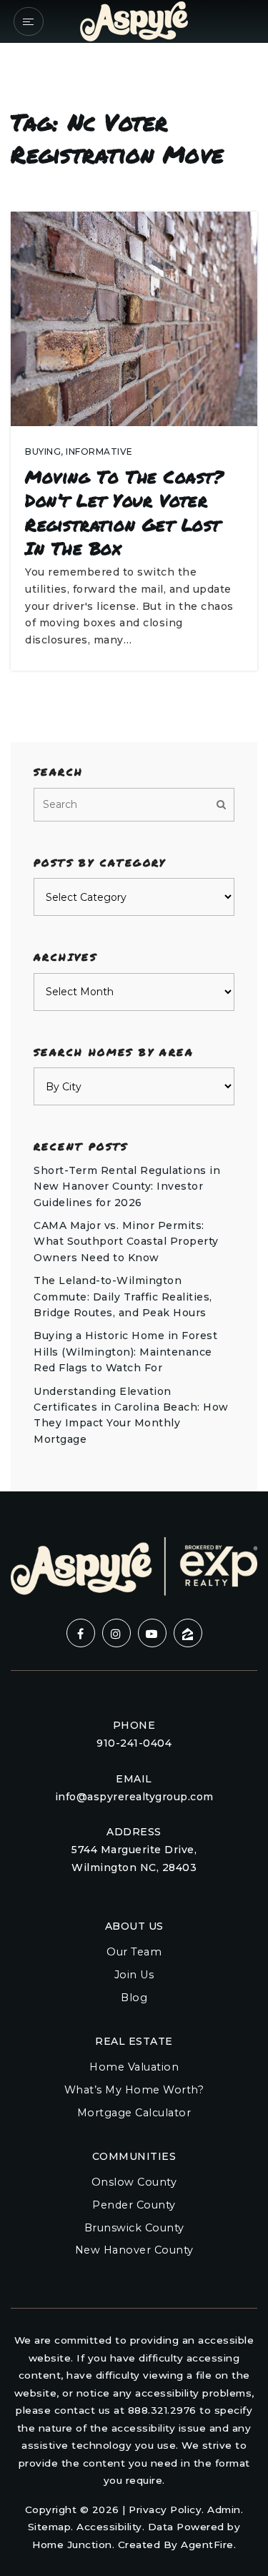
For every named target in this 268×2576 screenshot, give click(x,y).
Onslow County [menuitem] (134, 2182)
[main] (134, 746)
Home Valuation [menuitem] (134, 2067)
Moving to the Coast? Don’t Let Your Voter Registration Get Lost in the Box (124, 513)
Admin (224, 2510)
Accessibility (109, 2527)
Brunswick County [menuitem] (134, 2228)
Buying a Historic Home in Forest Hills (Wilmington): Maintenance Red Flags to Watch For (125, 1352)
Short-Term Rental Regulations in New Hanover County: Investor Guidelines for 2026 (127, 1186)
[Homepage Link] (134, 20)
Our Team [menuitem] (134, 1952)
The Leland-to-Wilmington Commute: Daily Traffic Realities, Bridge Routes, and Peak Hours (123, 1297)
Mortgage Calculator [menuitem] (134, 2113)
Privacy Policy (165, 2510)
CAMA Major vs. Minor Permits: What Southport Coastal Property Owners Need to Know (126, 1242)
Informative (99, 451)
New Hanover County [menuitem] (134, 2250)
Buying (43, 451)
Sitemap (50, 2527)
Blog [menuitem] (134, 1998)
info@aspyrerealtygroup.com (134, 1797)
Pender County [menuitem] (134, 2205)
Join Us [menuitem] (134, 1975)
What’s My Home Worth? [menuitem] (134, 2090)
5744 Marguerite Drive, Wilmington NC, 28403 (134, 1859)
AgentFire (207, 2545)
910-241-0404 (134, 1743)
